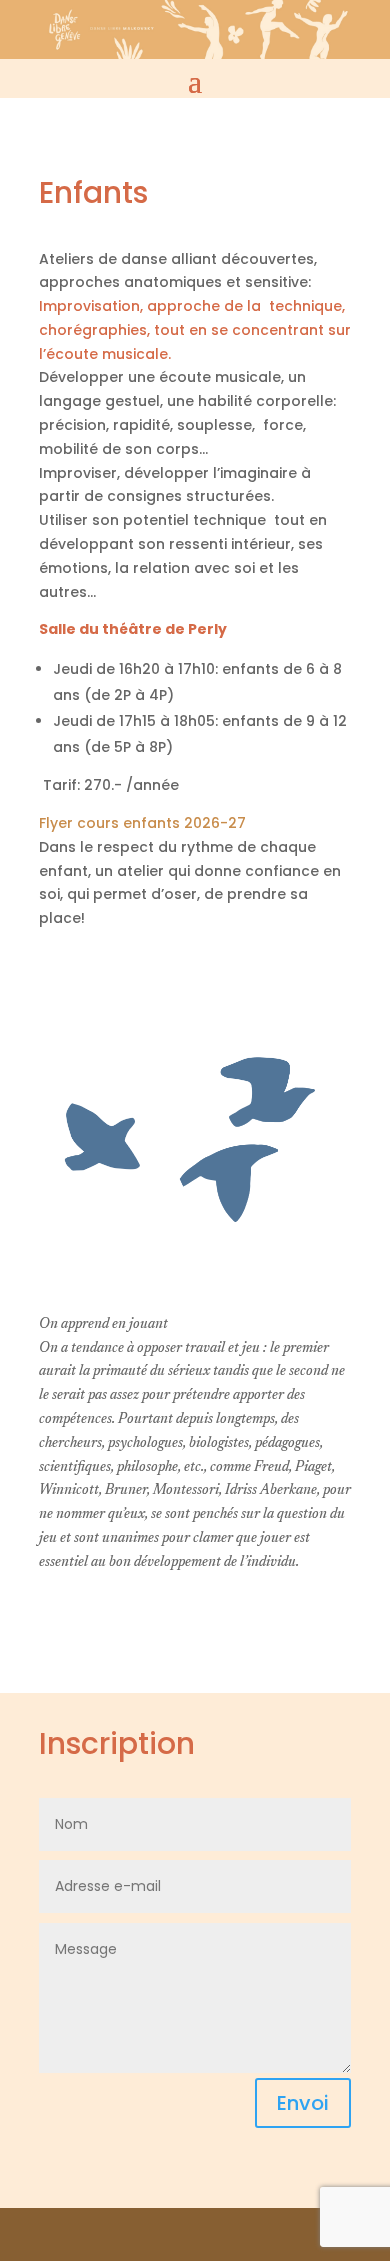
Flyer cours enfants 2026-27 (142, 823)
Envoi (303, 2103)
